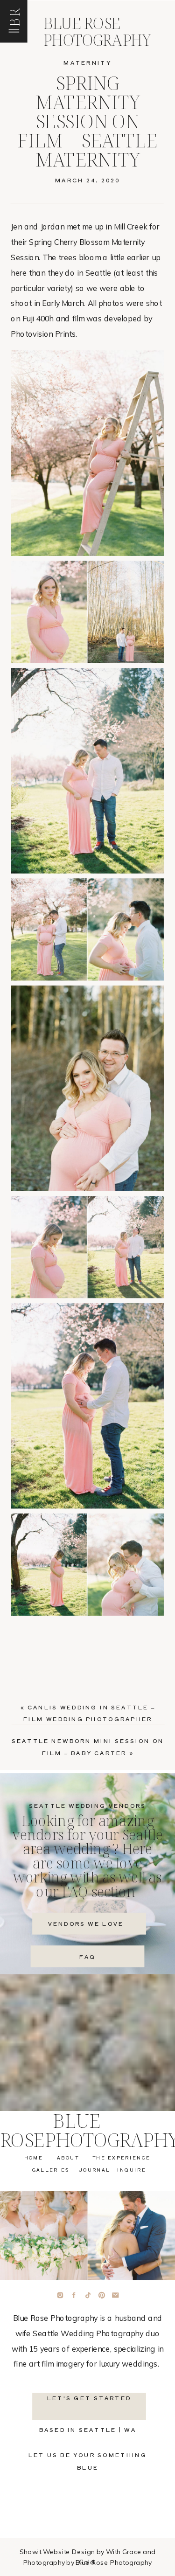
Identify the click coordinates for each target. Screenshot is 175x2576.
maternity (87, 62)
